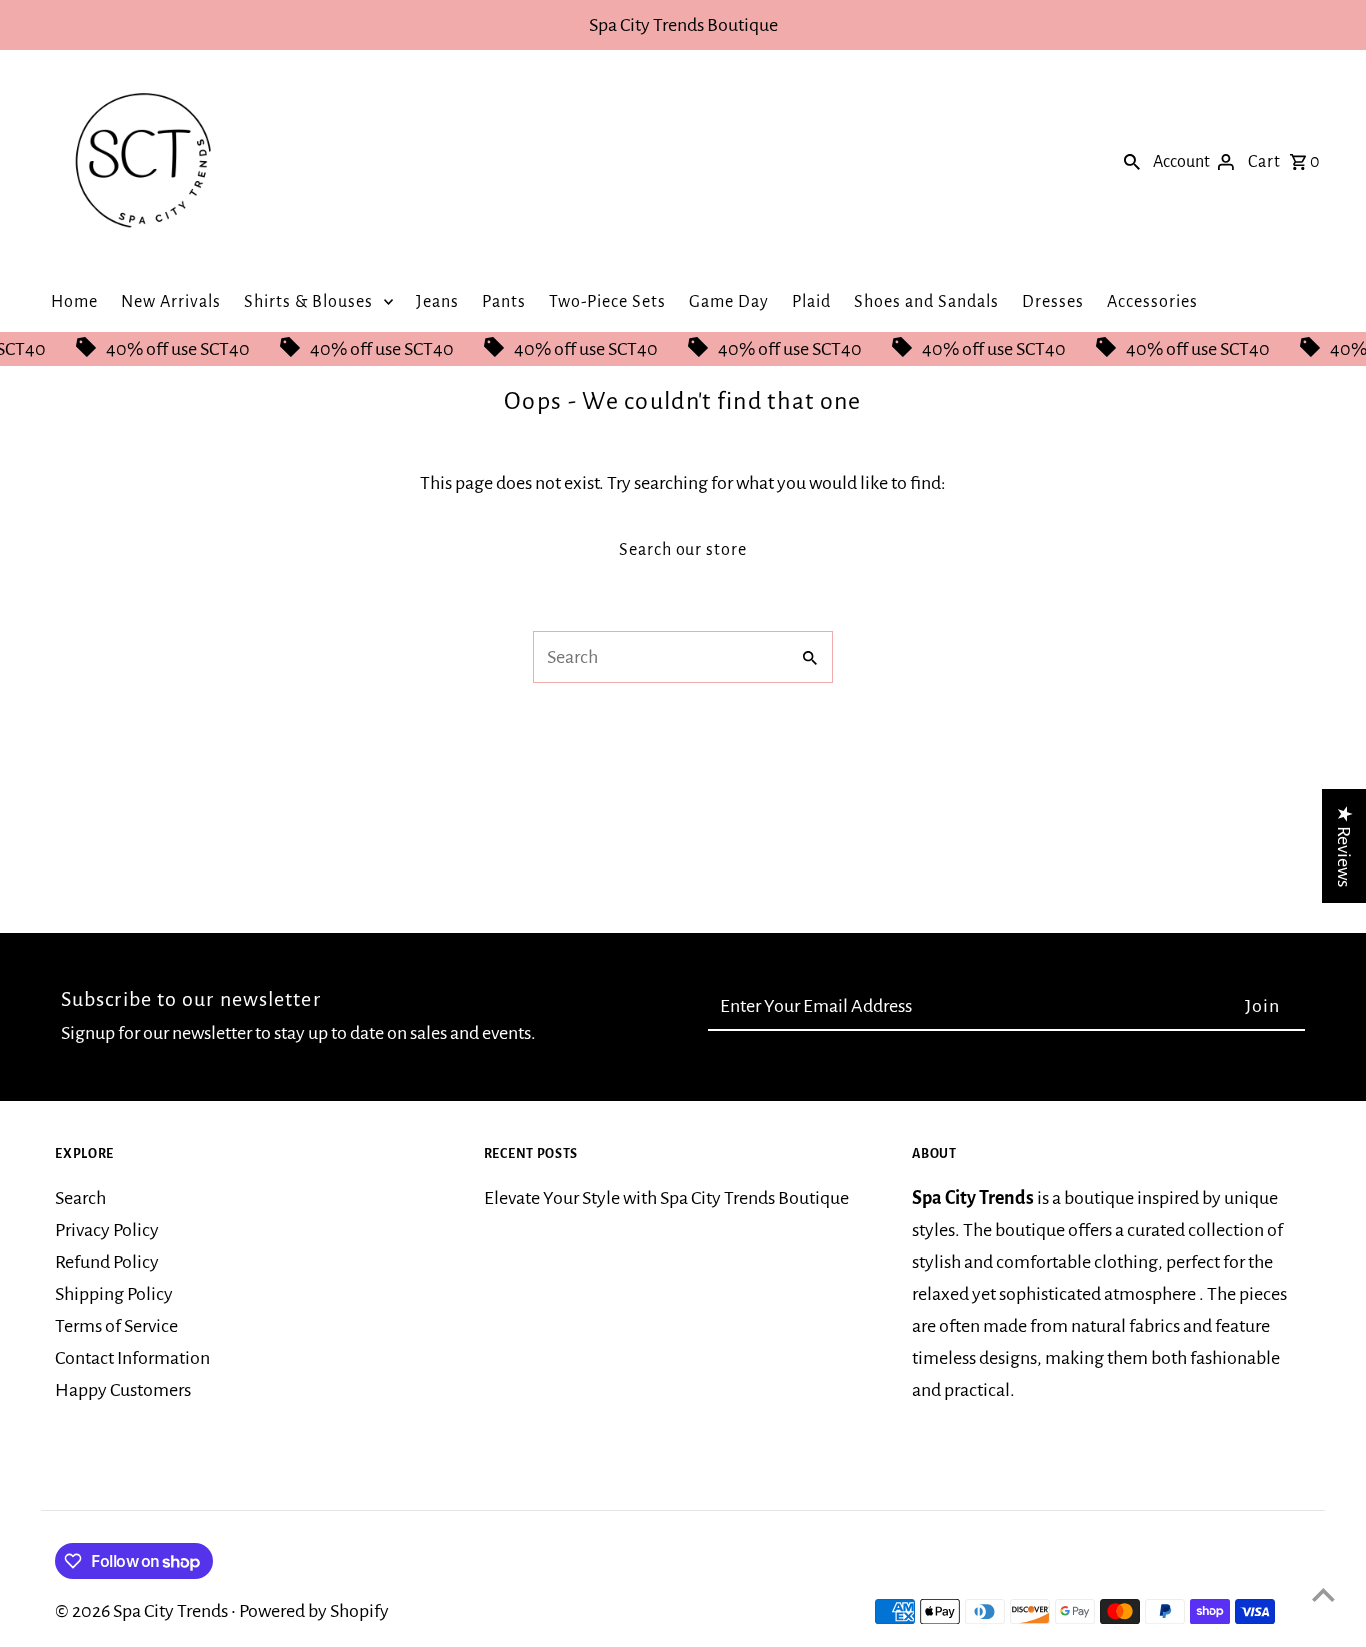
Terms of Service (116, 1326)
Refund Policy (107, 1262)
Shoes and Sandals (926, 302)
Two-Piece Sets (607, 302)
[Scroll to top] (1323, 1594)
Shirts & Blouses (308, 302)
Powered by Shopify (314, 1611)
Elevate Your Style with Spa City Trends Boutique (666, 1198)
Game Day (729, 302)
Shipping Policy (114, 1294)
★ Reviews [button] (1344, 846)
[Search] (1132, 161)
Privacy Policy (107, 1230)
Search (80, 1198)
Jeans (437, 302)
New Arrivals (171, 302)
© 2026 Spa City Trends (143, 1611)
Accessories (1152, 302)
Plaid (811, 302)
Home (74, 302)
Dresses (1053, 302)
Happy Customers (123, 1390)
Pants (504, 302)
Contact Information (132, 1358)
